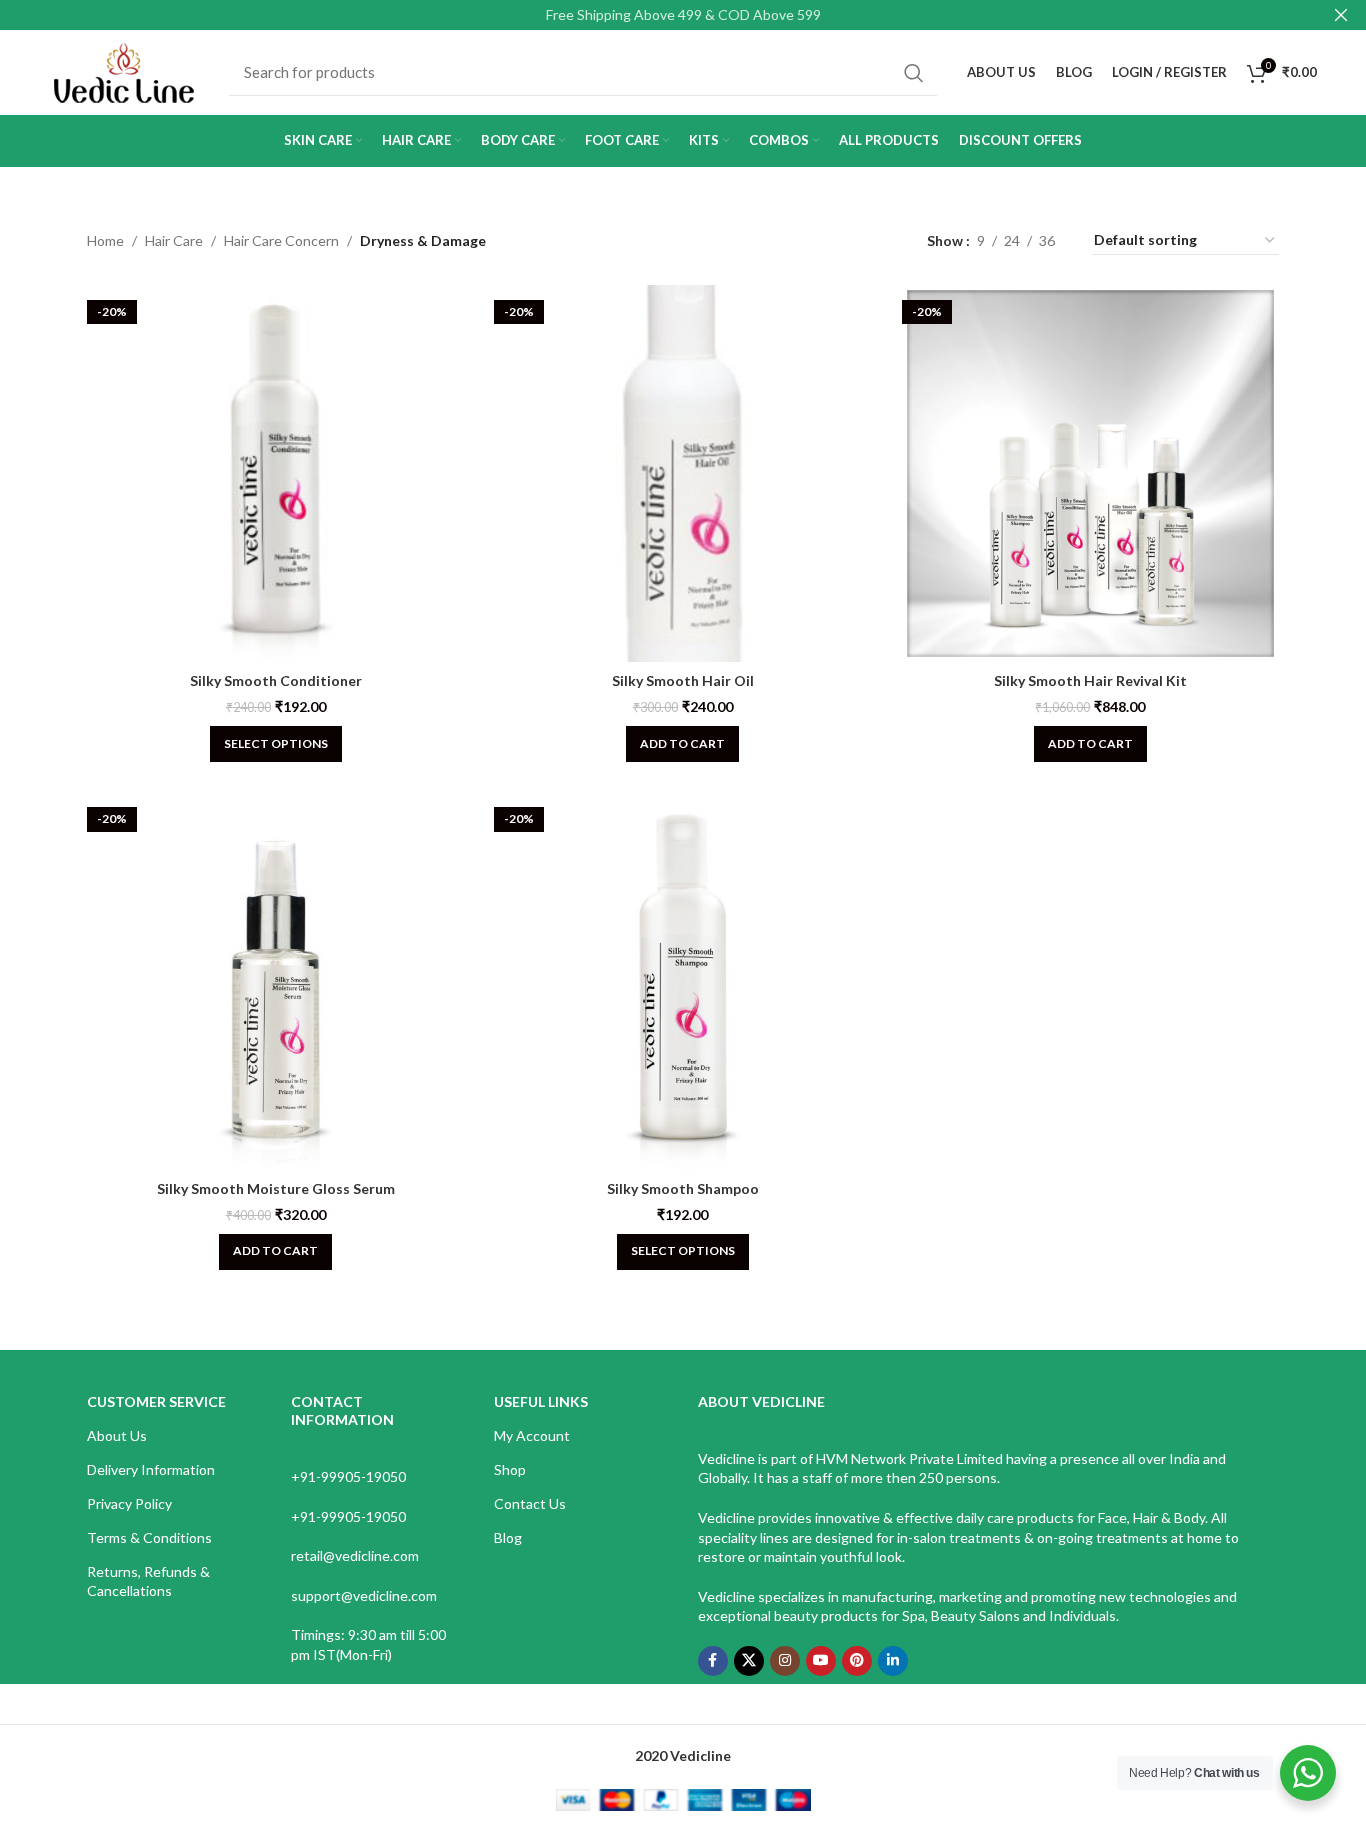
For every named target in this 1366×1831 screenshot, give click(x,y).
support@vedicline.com (364, 1595)
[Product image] (1090, 473)
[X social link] (749, 1661)
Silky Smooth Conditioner (276, 680)
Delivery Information (151, 1469)
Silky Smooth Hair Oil (683, 680)
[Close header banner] (1341, 15)
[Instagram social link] (785, 1661)
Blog (508, 1537)
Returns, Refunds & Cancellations (148, 1580)
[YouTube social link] (821, 1661)
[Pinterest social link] (857, 1661)
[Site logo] (124, 70)
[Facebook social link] (713, 1661)
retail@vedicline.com (355, 1555)
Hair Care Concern (281, 240)
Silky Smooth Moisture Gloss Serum (276, 1188)
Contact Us (530, 1503)
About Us (117, 1435)
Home (105, 240)
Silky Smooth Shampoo (683, 1188)
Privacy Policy (129, 1503)
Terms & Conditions (149, 1537)
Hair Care (174, 240)
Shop (510, 1469)
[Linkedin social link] (893, 1661)
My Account (532, 1435)
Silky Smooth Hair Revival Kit (1090, 680)
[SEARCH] (914, 73)
